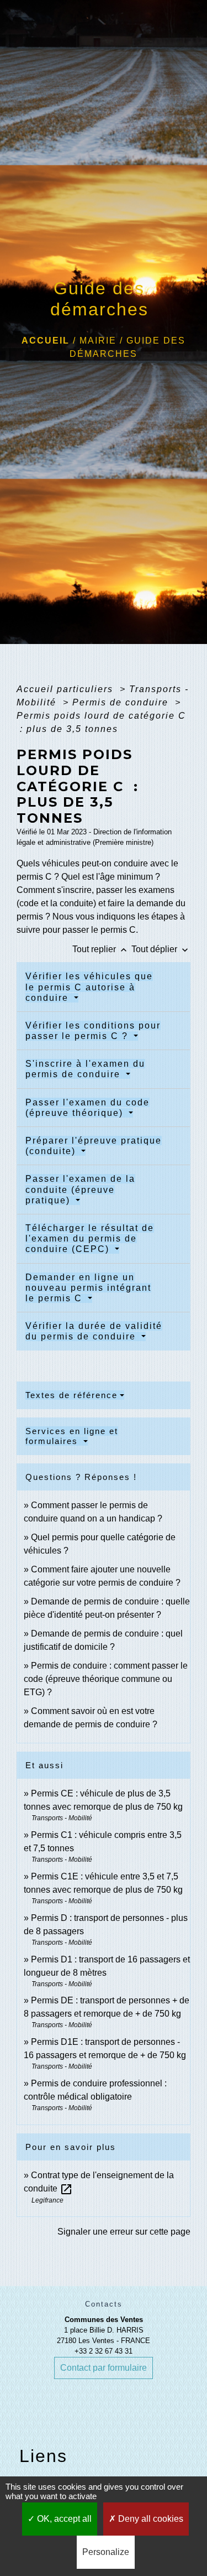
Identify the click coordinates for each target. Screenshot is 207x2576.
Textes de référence (71, 1395)
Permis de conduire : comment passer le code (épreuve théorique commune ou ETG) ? (106, 1679)
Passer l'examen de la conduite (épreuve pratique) (80, 1189)
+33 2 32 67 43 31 (104, 2351)
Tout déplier (161, 949)
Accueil (46, 341)
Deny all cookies (150, 2519)
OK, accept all (63, 2519)
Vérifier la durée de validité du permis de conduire (94, 1331)
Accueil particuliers (67, 689)
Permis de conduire (122, 702)
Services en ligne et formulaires (72, 1436)
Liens (43, 2456)
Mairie (98, 341)
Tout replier (101, 949)
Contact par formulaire (104, 2368)
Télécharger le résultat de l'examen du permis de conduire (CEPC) (90, 1238)
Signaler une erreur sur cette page (124, 2232)
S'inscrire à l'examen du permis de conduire (85, 1069)
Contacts (104, 2304)
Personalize (106, 2552)
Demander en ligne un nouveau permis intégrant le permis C (88, 1288)
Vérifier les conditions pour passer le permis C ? (93, 1031)
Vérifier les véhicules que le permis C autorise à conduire (89, 987)
